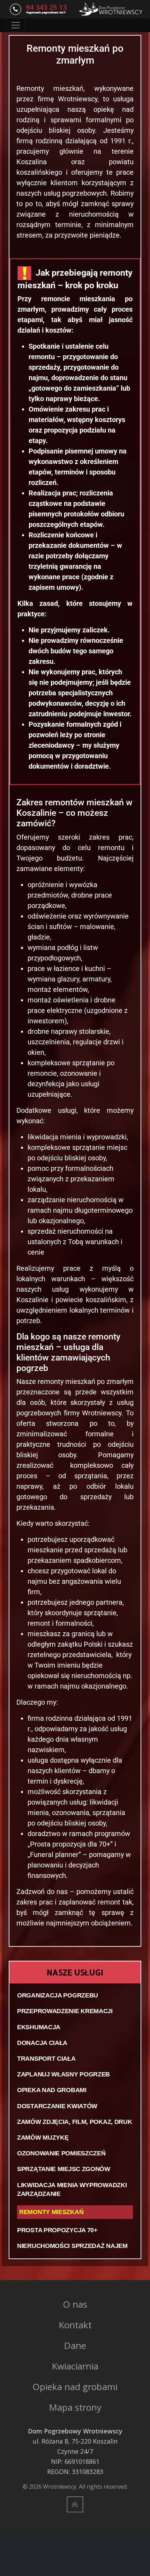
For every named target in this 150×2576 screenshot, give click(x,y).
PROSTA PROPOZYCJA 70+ (57, 2230)
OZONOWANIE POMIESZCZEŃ (61, 2153)
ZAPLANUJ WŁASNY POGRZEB (63, 2074)
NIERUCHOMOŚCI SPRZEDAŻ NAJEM (72, 2246)
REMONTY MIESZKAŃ (51, 2212)
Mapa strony (75, 2407)
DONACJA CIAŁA (42, 2043)
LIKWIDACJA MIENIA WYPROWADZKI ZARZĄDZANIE (72, 2189)
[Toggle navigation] (16, 25)
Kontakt (75, 2325)
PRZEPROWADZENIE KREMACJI (65, 2011)
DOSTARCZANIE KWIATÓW (57, 2106)
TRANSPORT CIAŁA (46, 2059)
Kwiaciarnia (75, 2366)
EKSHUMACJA (39, 2027)
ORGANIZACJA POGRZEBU (58, 1995)
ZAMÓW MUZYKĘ (43, 2138)
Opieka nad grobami (75, 2387)
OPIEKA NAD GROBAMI (52, 2090)
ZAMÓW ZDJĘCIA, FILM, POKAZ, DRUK (74, 2122)
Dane (75, 2345)
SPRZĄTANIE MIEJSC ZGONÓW (64, 2169)
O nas (75, 2304)
